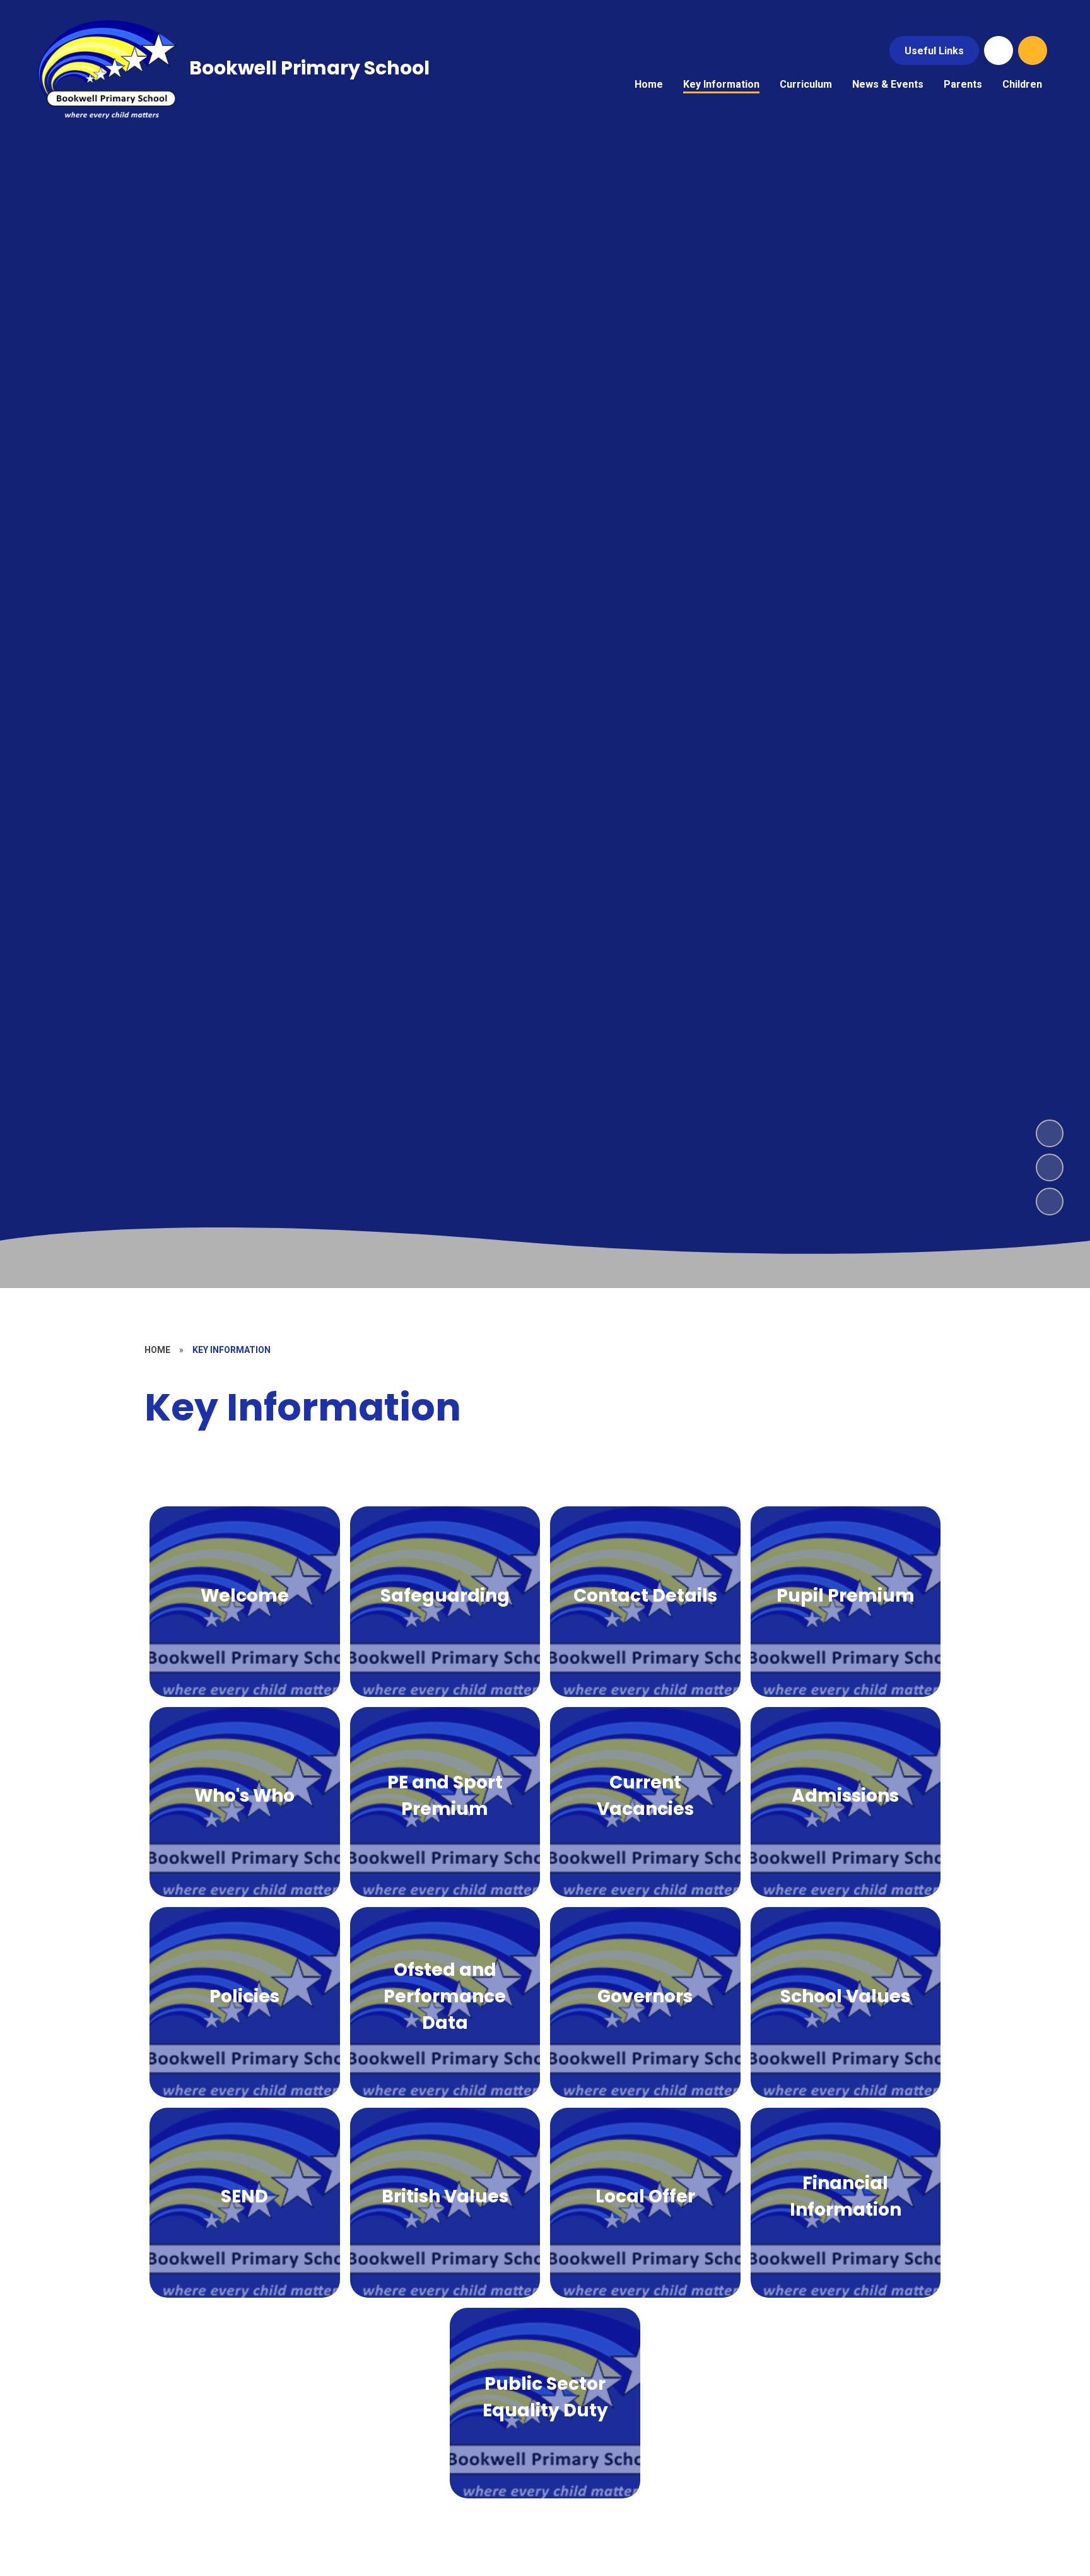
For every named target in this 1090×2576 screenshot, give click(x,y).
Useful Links (934, 51)
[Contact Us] (999, 50)
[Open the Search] (1033, 50)
